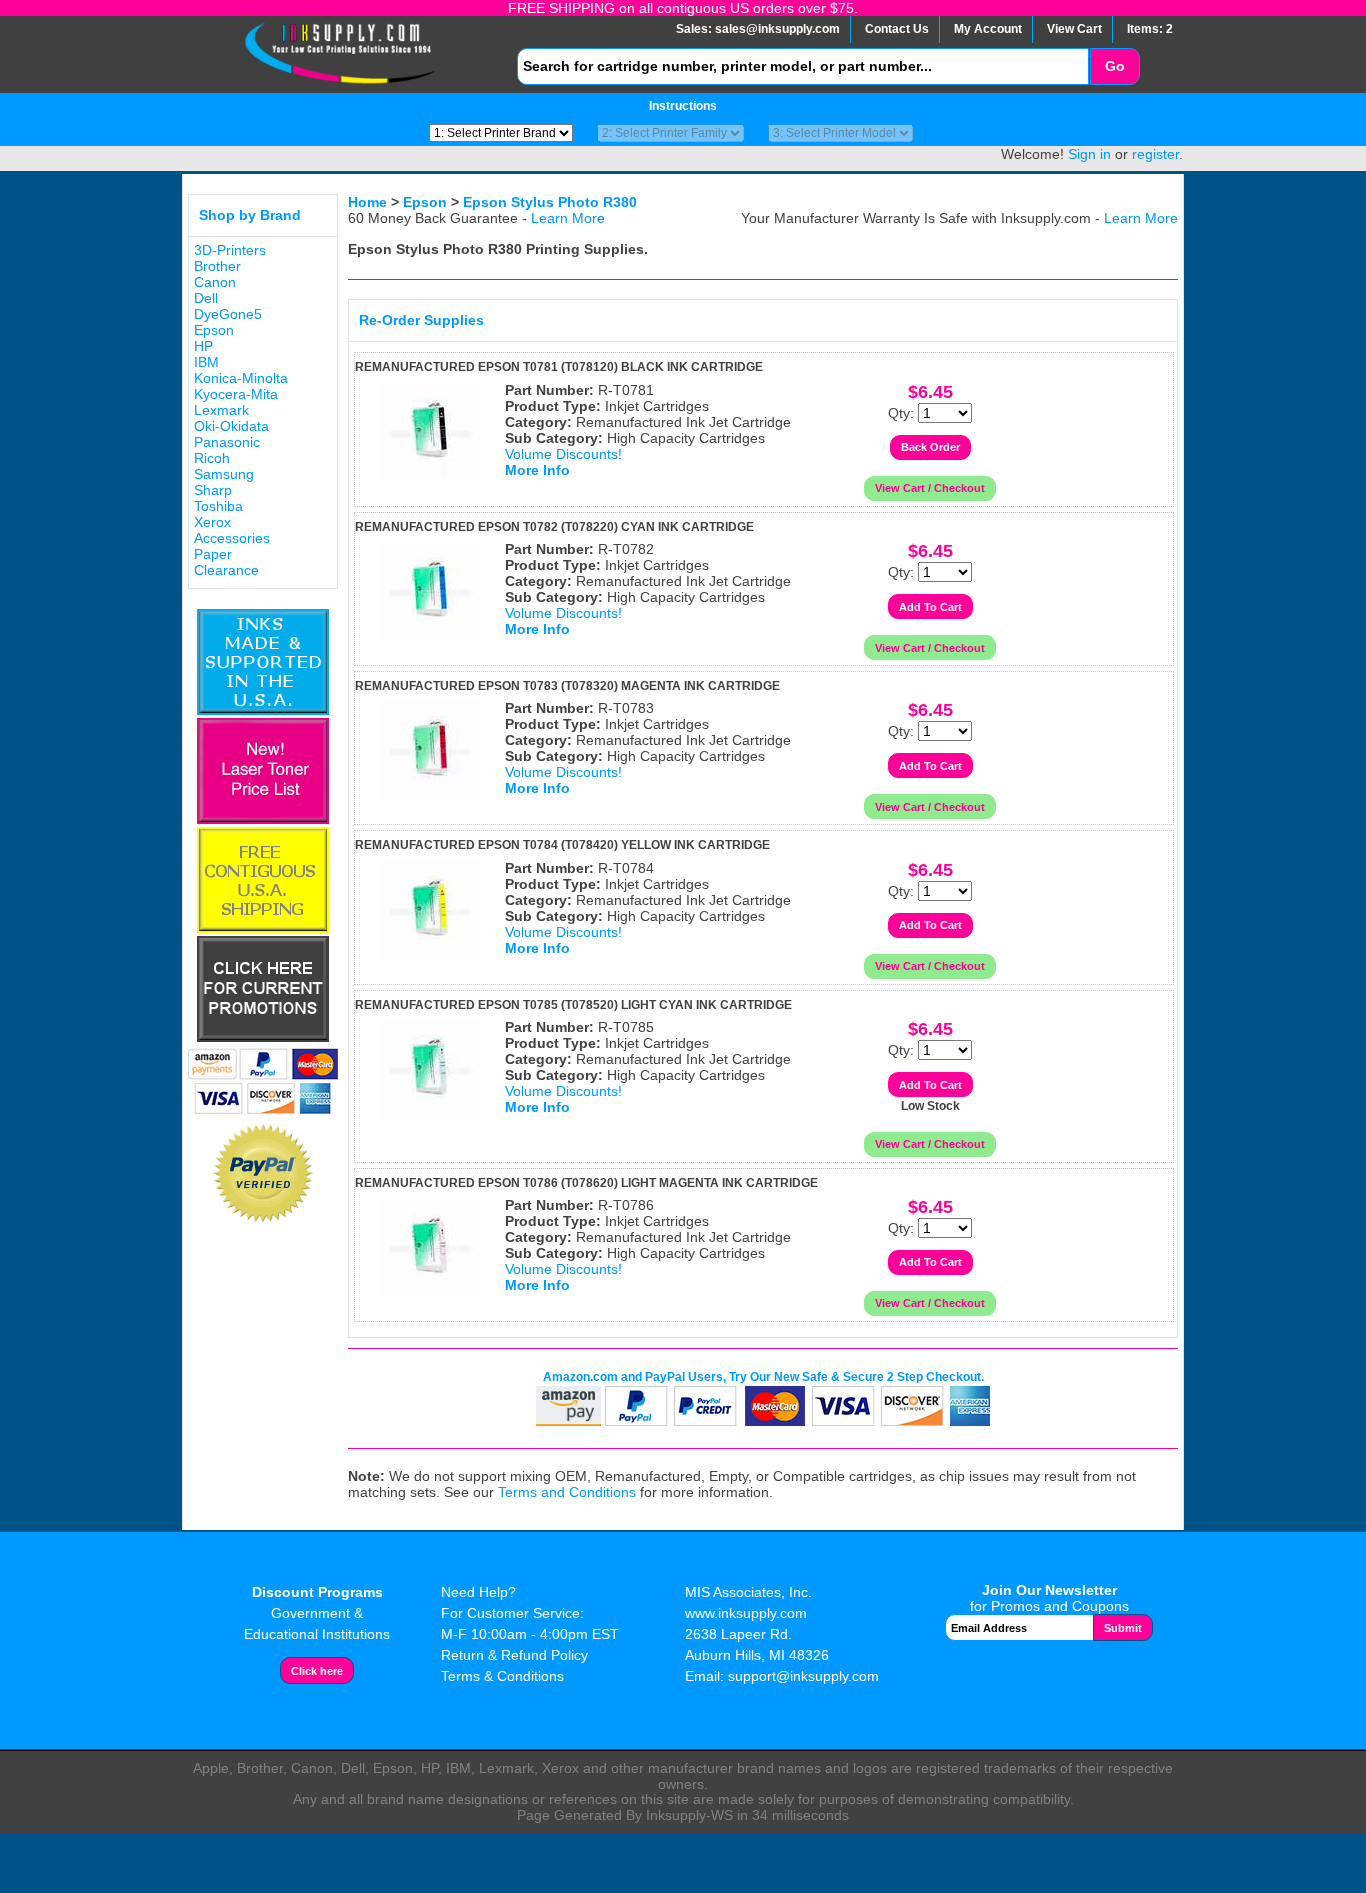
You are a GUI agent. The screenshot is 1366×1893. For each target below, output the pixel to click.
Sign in (1089, 154)
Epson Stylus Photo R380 (550, 202)
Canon (215, 282)
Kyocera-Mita (236, 394)
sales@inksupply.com (777, 29)
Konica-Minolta (241, 378)
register (1155, 154)
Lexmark (221, 410)
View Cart (1074, 29)
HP (203, 346)
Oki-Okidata (231, 426)
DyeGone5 (228, 314)
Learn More (568, 218)
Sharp (213, 490)
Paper (213, 554)
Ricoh (212, 458)
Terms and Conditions (567, 1492)
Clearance (226, 570)
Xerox (212, 522)
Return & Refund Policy (514, 1655)
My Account (988, 29)
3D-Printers (230, 250)
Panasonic (227, 442)
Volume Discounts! (563, 454)
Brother (217, 266)
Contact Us (897, 29)
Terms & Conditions (502, 1676)
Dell (206, 298)
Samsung (224, 474)
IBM (206, 362)
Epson (214, 330)
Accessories (232, 538)
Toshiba (218, 506)
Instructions (683, 106)
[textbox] (803, 66)
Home (367, 202)
